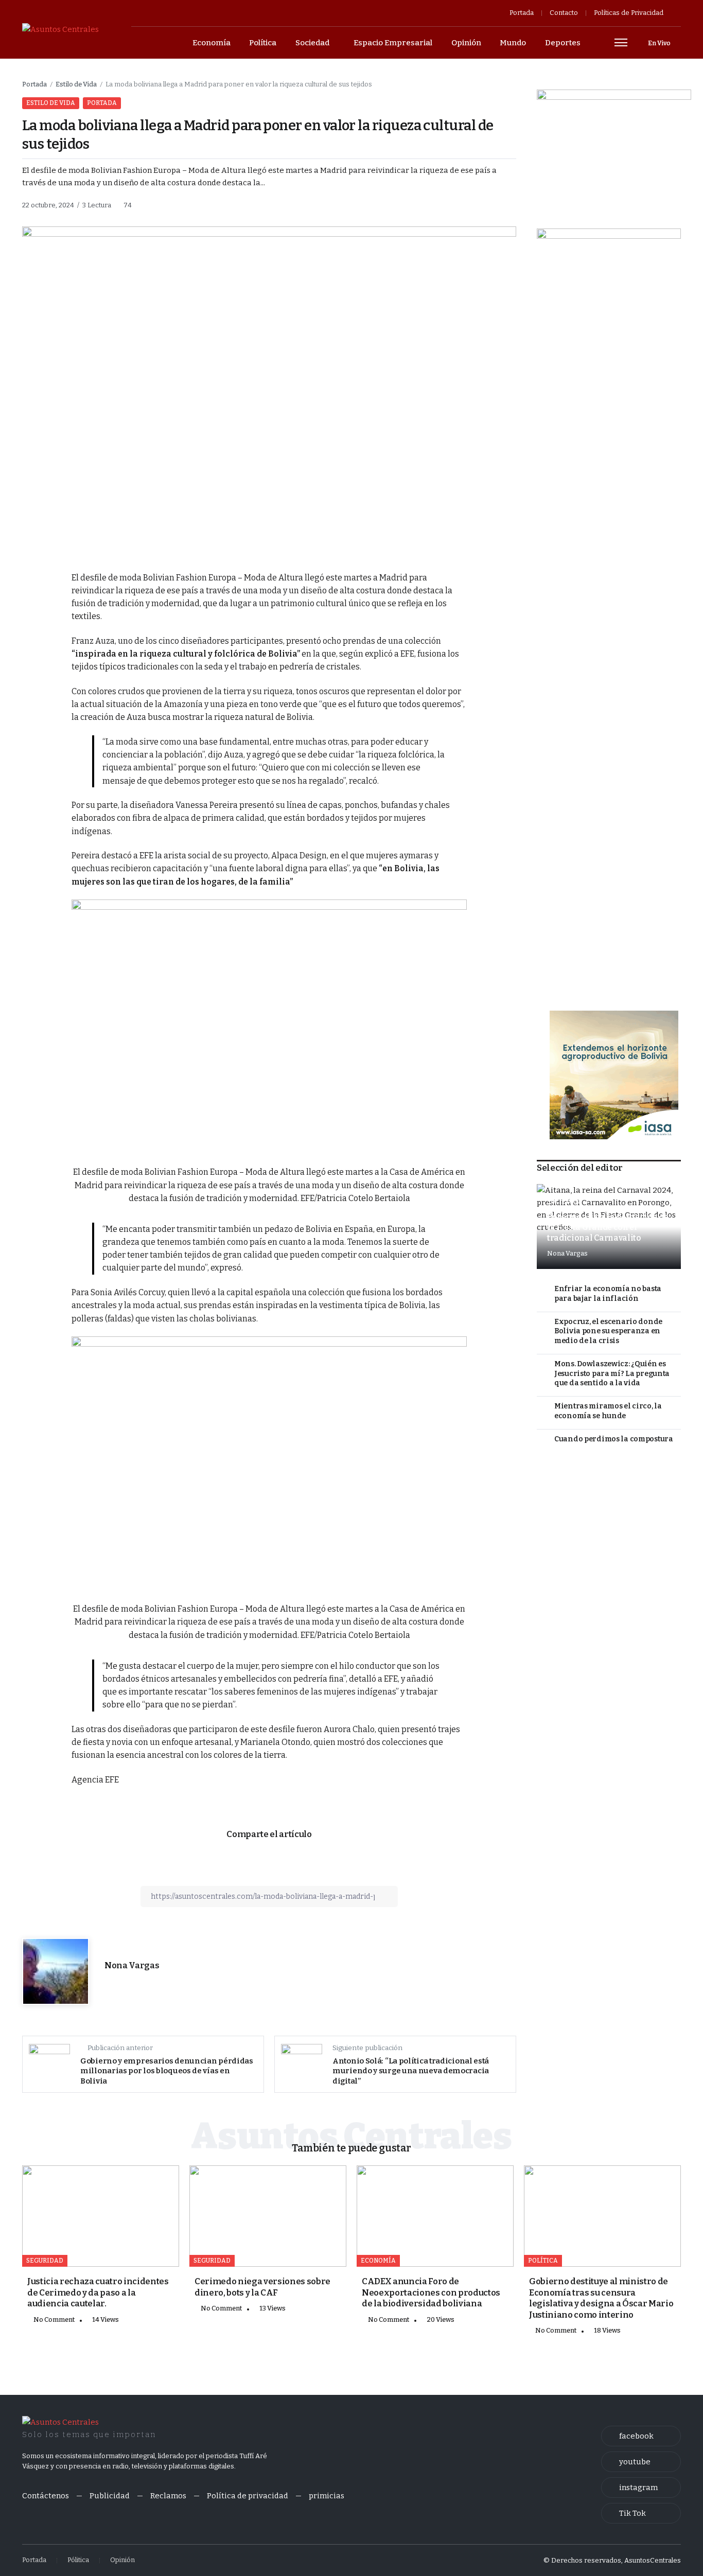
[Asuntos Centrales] (60, 29)
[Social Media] (641, 2436)
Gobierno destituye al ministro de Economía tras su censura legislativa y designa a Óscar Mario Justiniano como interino (601, 2298)
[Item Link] (101, 2216)
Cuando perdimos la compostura (614, 1439)
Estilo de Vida (76, 84)
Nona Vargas (132, 1965)
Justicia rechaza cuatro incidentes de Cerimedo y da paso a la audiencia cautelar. (98, 2292)
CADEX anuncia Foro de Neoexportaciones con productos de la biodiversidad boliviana (431, 2292)
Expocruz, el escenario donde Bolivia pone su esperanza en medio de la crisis (608, 1331)
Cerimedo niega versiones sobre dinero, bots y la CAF (262, 2287)
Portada (34, 84)
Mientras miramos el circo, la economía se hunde (608, 1411)
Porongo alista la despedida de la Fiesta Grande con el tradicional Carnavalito (608, 1227)
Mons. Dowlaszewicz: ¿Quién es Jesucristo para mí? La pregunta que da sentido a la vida (612, 1373)
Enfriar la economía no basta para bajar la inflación (608, 1294)
